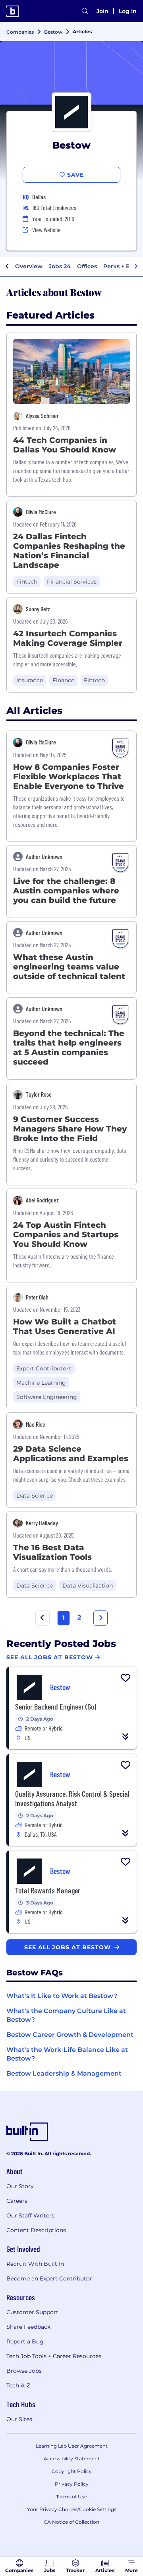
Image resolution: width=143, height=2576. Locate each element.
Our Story (20, 2186)
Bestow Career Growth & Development (70, 2035)
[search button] (85, 11)
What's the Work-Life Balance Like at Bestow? (67, 2054)
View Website (46, 230)
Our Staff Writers (30, 2215)
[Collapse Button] (126, 1736)
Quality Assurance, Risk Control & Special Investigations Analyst (72, 1798)
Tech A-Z (18, 2385)
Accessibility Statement (72, 2459)
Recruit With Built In (35, 2264)
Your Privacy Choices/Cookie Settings (72, 2509)
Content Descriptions (36, 2230)
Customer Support (32, 2312)
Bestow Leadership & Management (64, 2073)
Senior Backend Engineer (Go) (56, 1706)
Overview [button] (29, 266)
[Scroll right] (136, 267)
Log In (128, 11)
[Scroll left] (7, 267)
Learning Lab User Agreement (72, 2446)
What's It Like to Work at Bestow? (62, 1996)
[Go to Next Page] (100, 1618)
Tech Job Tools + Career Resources (54, 2356)
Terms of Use (71, 2497)
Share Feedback (28, 2327)
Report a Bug (25, 2341)
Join (102, 11)
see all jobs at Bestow (69, 1947)
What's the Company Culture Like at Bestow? (66, 2015)
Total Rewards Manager (48, 1890)
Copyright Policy (72, 2471)
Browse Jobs (24, 2371)
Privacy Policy (72, 2484)
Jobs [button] (60, 266)
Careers (17, 2201)
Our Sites (19, 2419)
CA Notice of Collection (71, 2522)
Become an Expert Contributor (49, 2278)
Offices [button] (87, 266)
